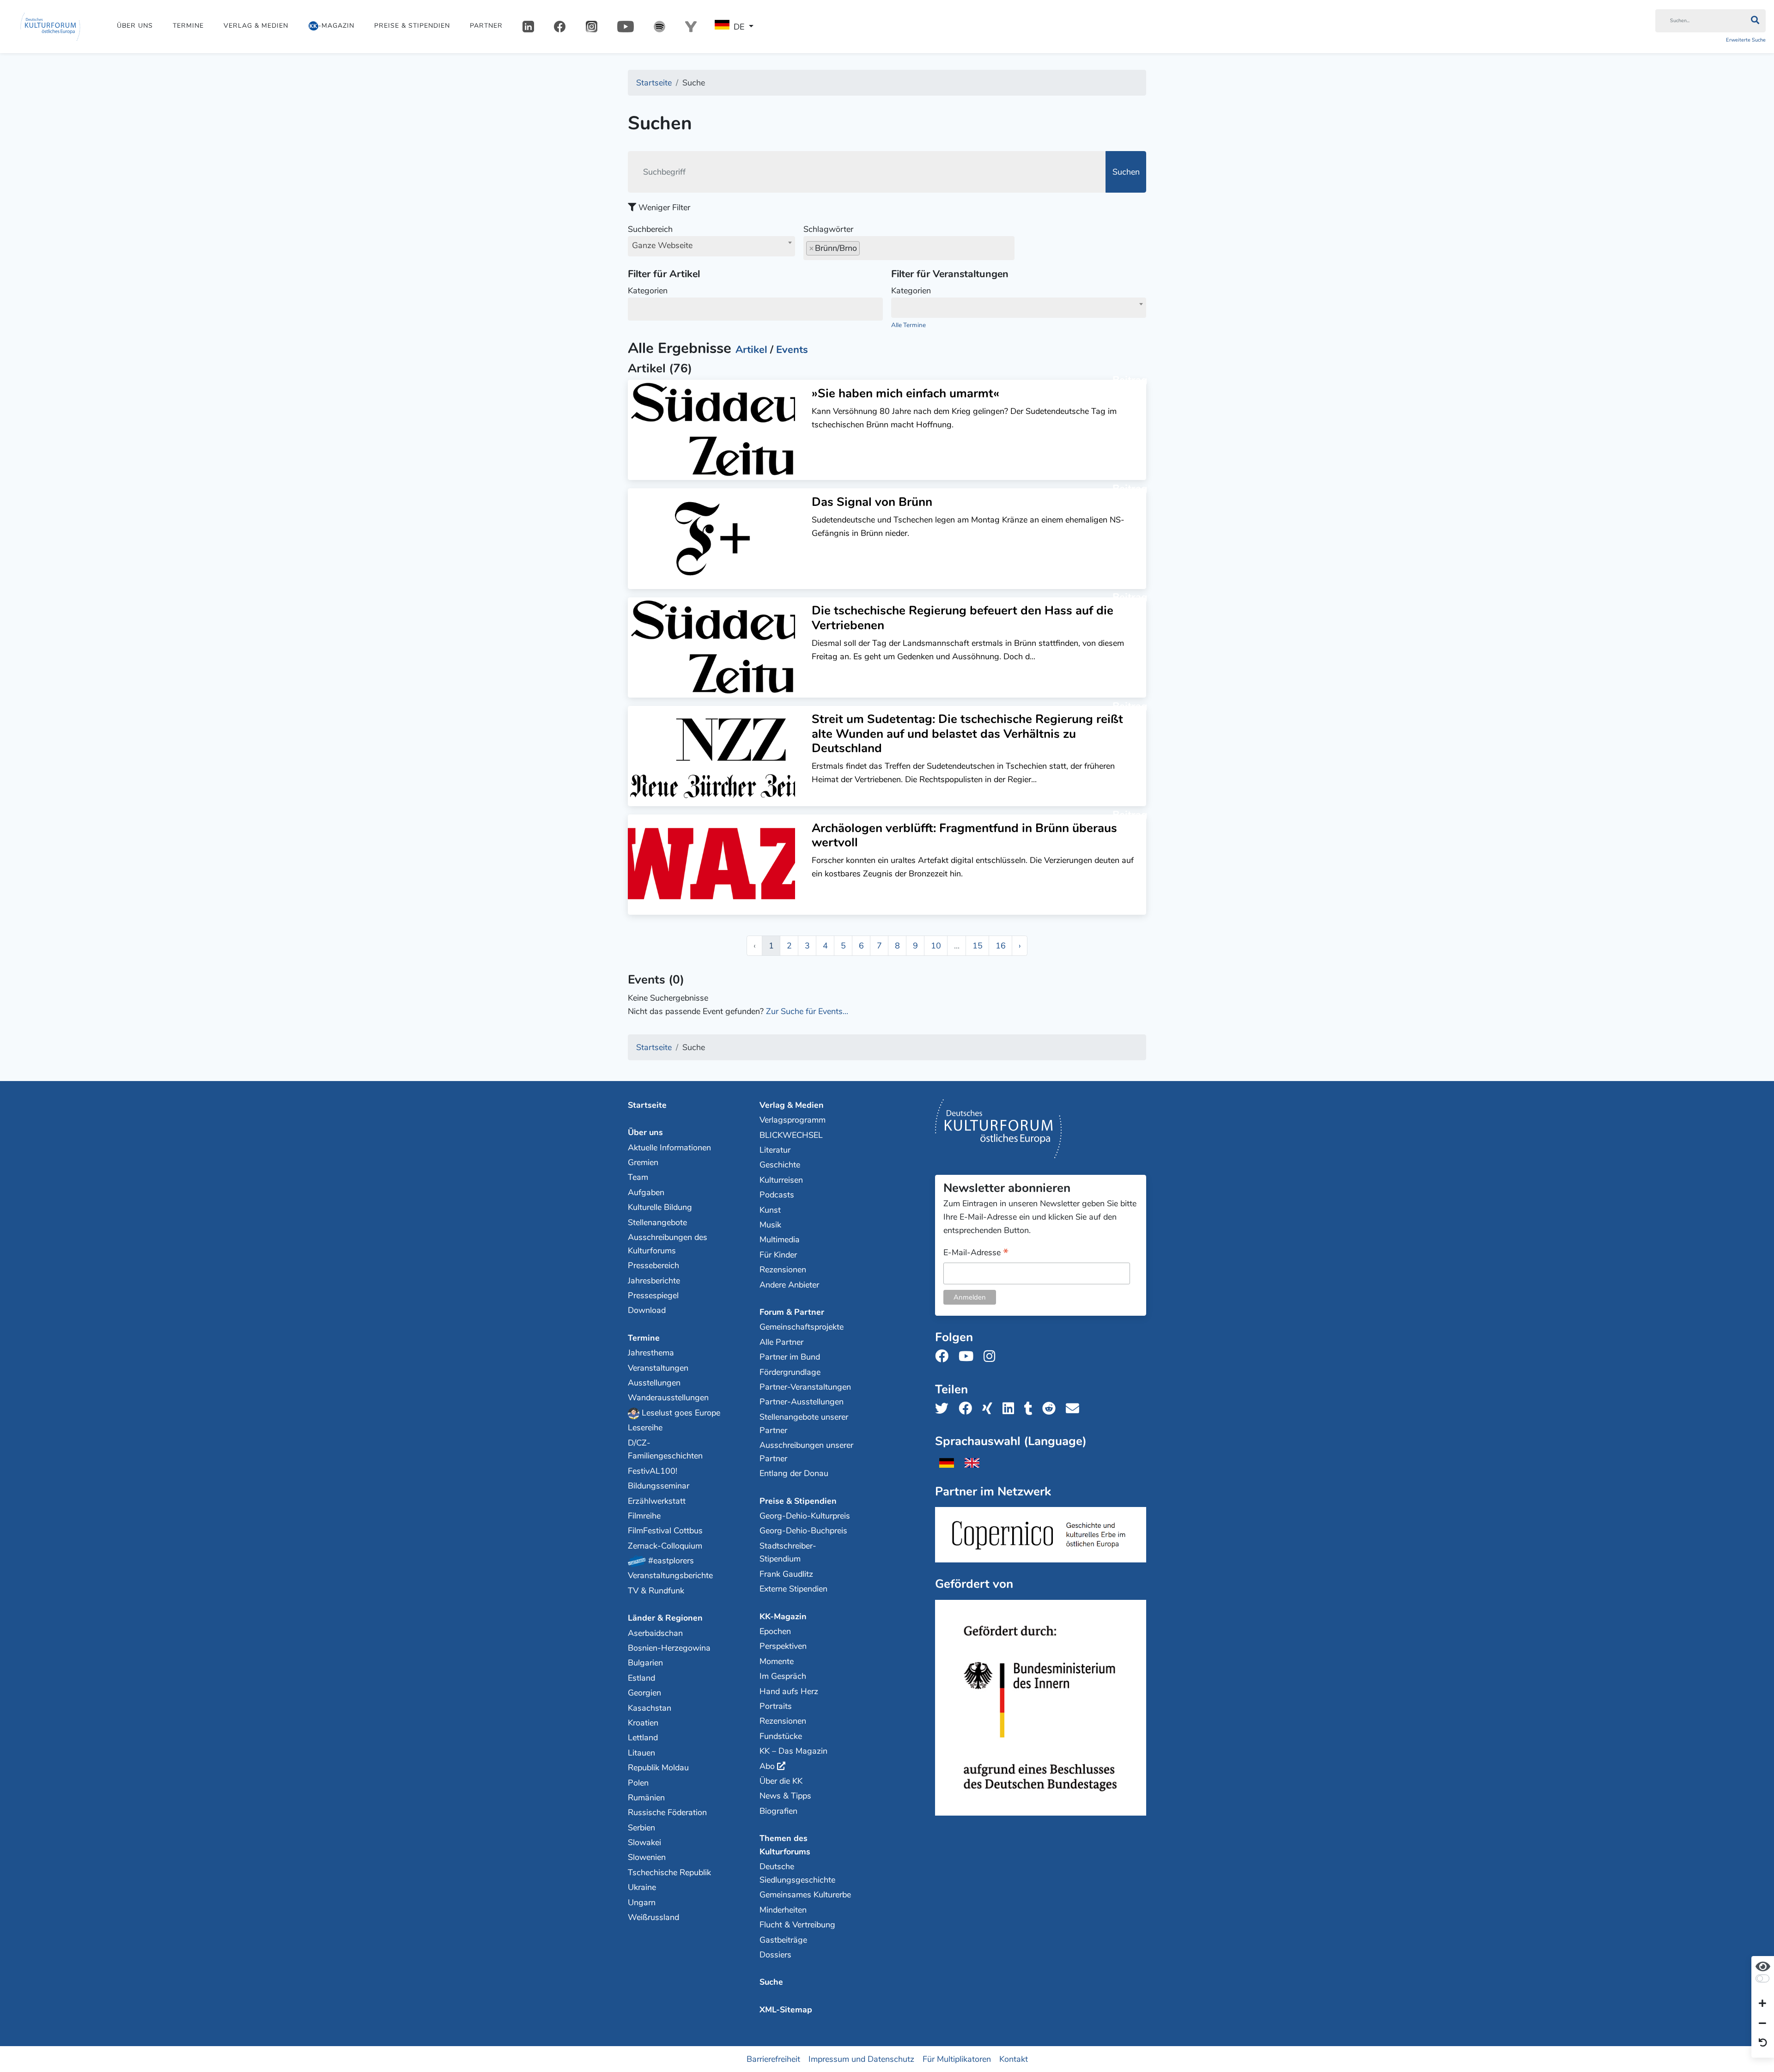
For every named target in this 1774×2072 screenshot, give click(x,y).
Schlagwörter (828, 229)
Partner (486, 26)
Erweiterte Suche (1746, 40)
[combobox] (711, 246)
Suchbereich (660, 237)
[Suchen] (1755, 21)
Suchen (1126, 172)
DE (739, 27)
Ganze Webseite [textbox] (662, 245)
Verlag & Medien (256, 26)
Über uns (135, 26)
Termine (188, 26)
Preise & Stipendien (412, 26)
